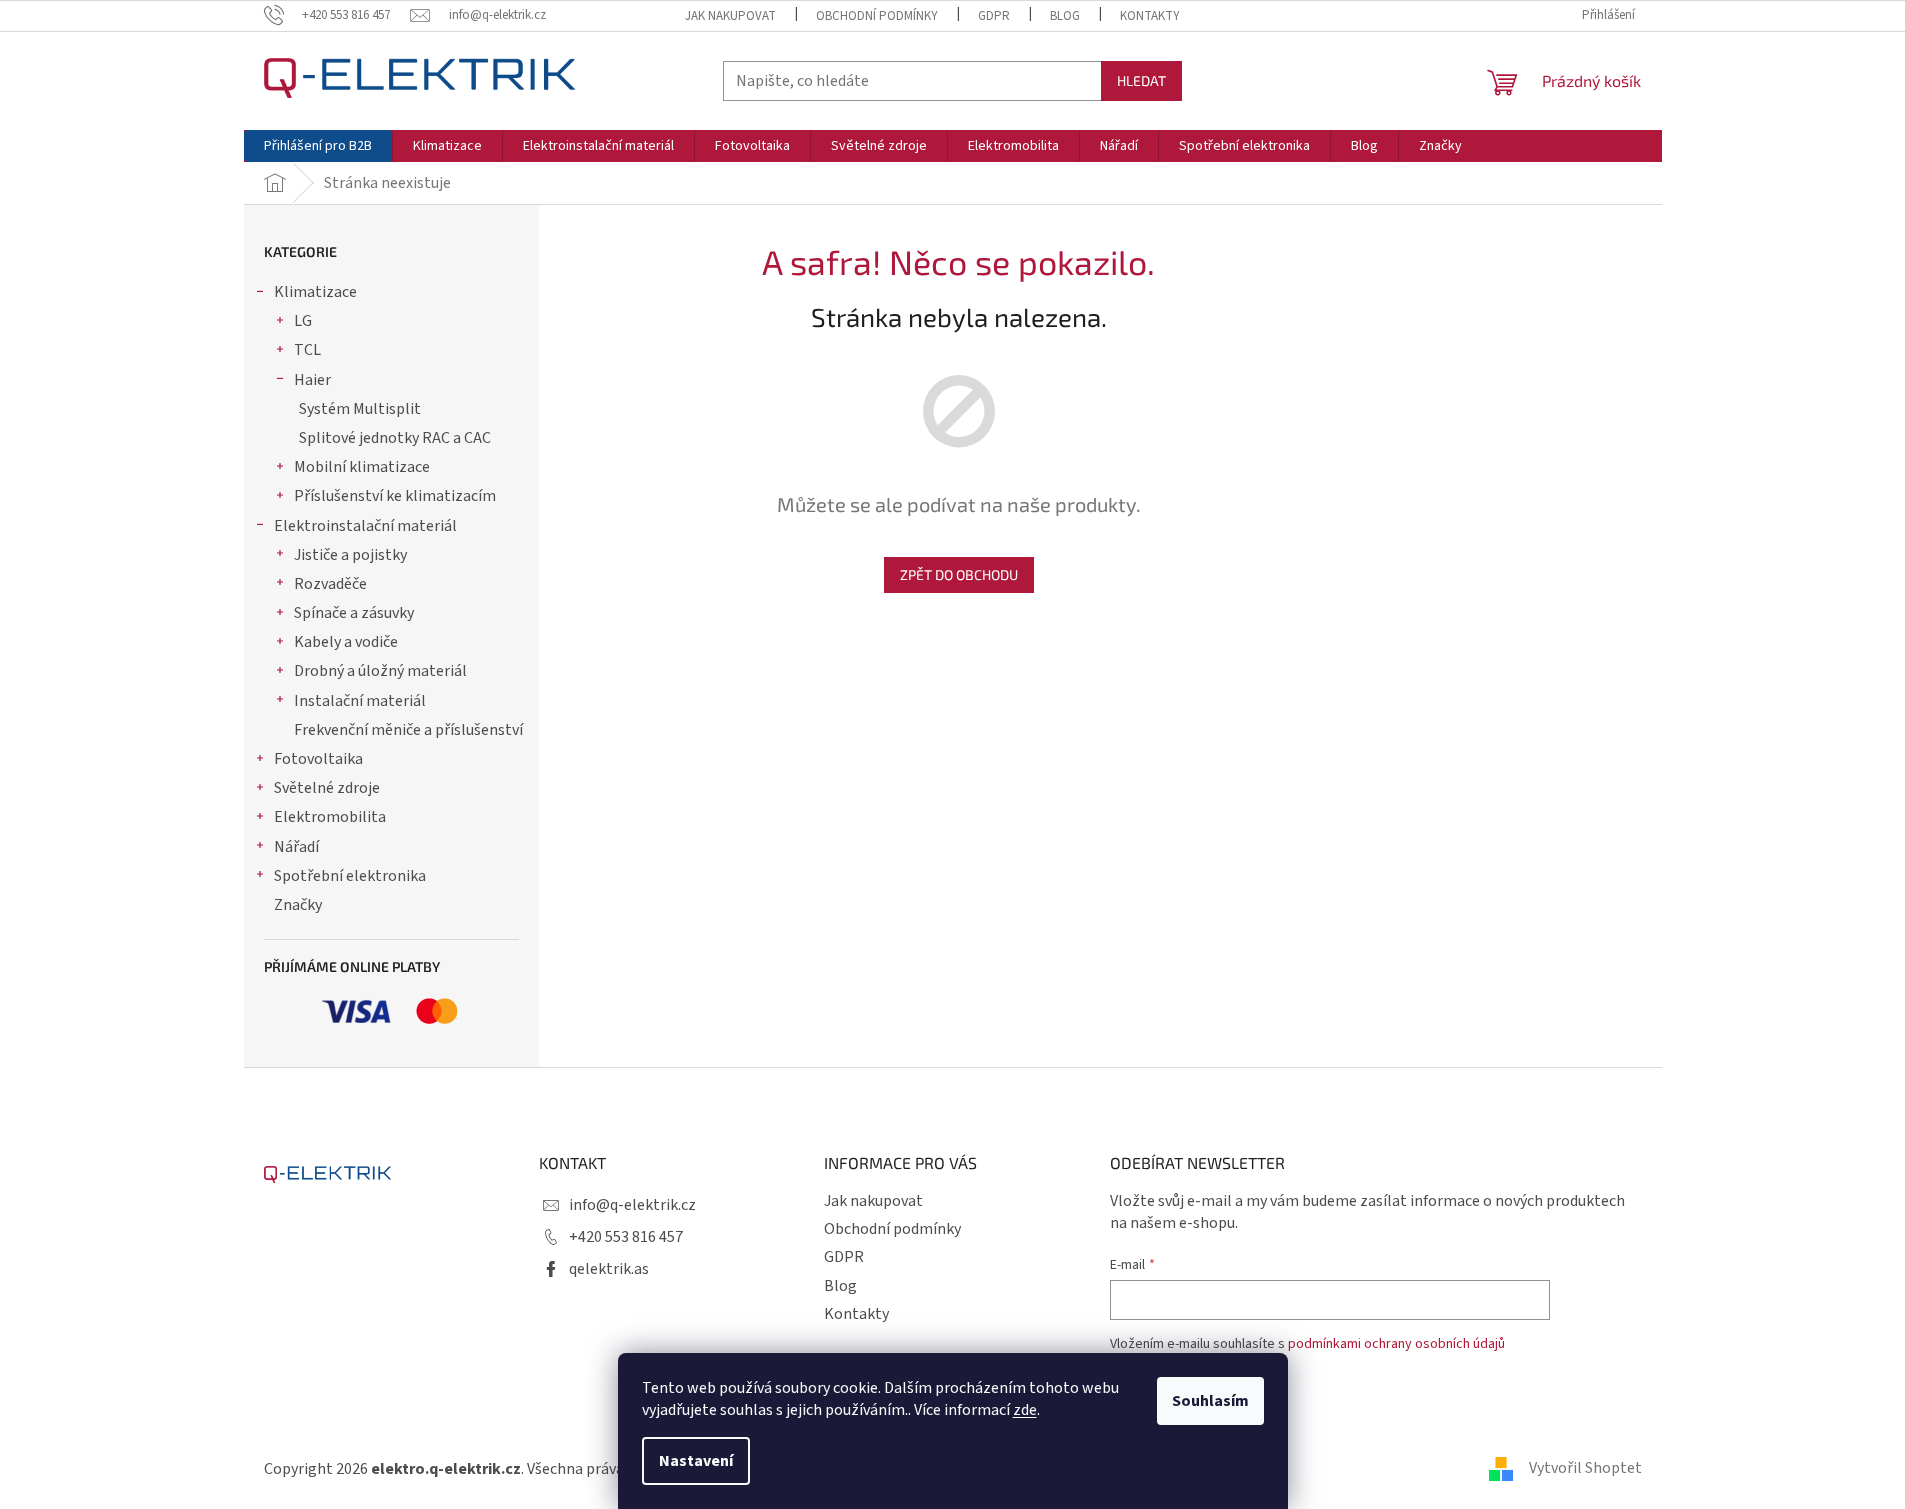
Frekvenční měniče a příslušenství (408, 730)
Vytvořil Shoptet (1585, 1468)
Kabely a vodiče (346, 642)
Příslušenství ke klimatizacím (395, 496)
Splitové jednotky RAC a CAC (395, 438)
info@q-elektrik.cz (632, 1205)
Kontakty (1150, 16)
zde (1025, 1410)
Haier (312, 380)
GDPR (994, 16)
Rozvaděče (330, 584)
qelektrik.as (609, 1269)
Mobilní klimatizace (362, 467)
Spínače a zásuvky (354, 613)
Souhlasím (1210, 1401)
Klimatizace (315, 292)
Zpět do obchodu (959, 574)
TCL (307, 350)
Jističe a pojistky (350, 555)
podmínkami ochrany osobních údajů (1396, 1344)
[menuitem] (318, 146)
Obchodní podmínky (877, 16)
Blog (1065, 16)
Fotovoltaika (318, 759)
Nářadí (296, 847)
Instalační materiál (360, 701)
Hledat (1141, 80)
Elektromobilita (330, 817)
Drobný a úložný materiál (380, 671)
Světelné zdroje (327, 788)
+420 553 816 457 (626, 1237)
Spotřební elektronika (350, 876)
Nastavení (696, 1461)
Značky (298, 905)
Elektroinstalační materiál (365, 526)
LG (303, 321)
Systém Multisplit (360, 409)
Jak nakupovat (730, 16)
